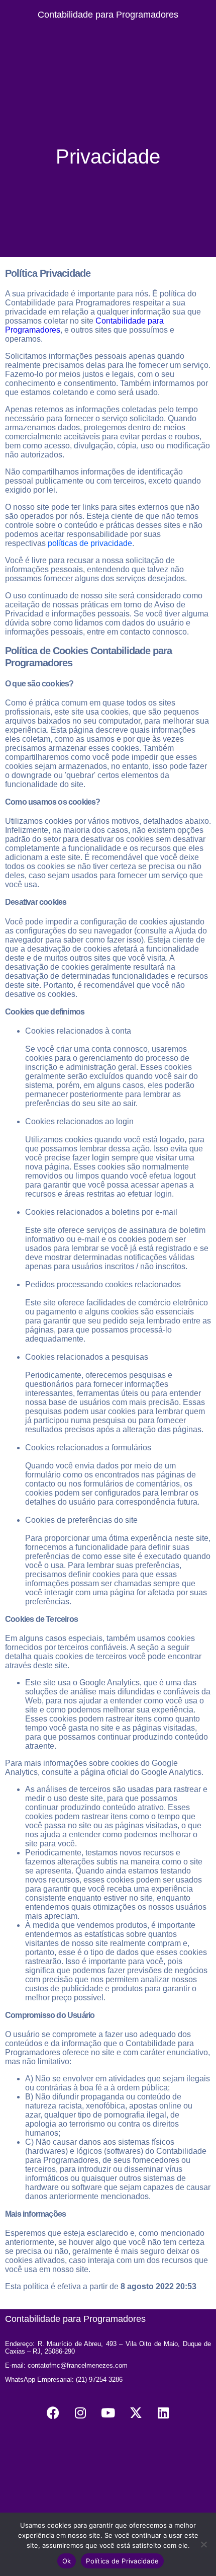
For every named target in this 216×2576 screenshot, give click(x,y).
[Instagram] (80, 2412)
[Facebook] (53, 2412)
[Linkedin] (163, 2412)
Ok (67, 2561)
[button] (108, 37)
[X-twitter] (136, 2412)
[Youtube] (108, 2412)
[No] (203, 2544)
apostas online (155, 2106)
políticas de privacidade (90, 543)
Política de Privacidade (122, 2561)
